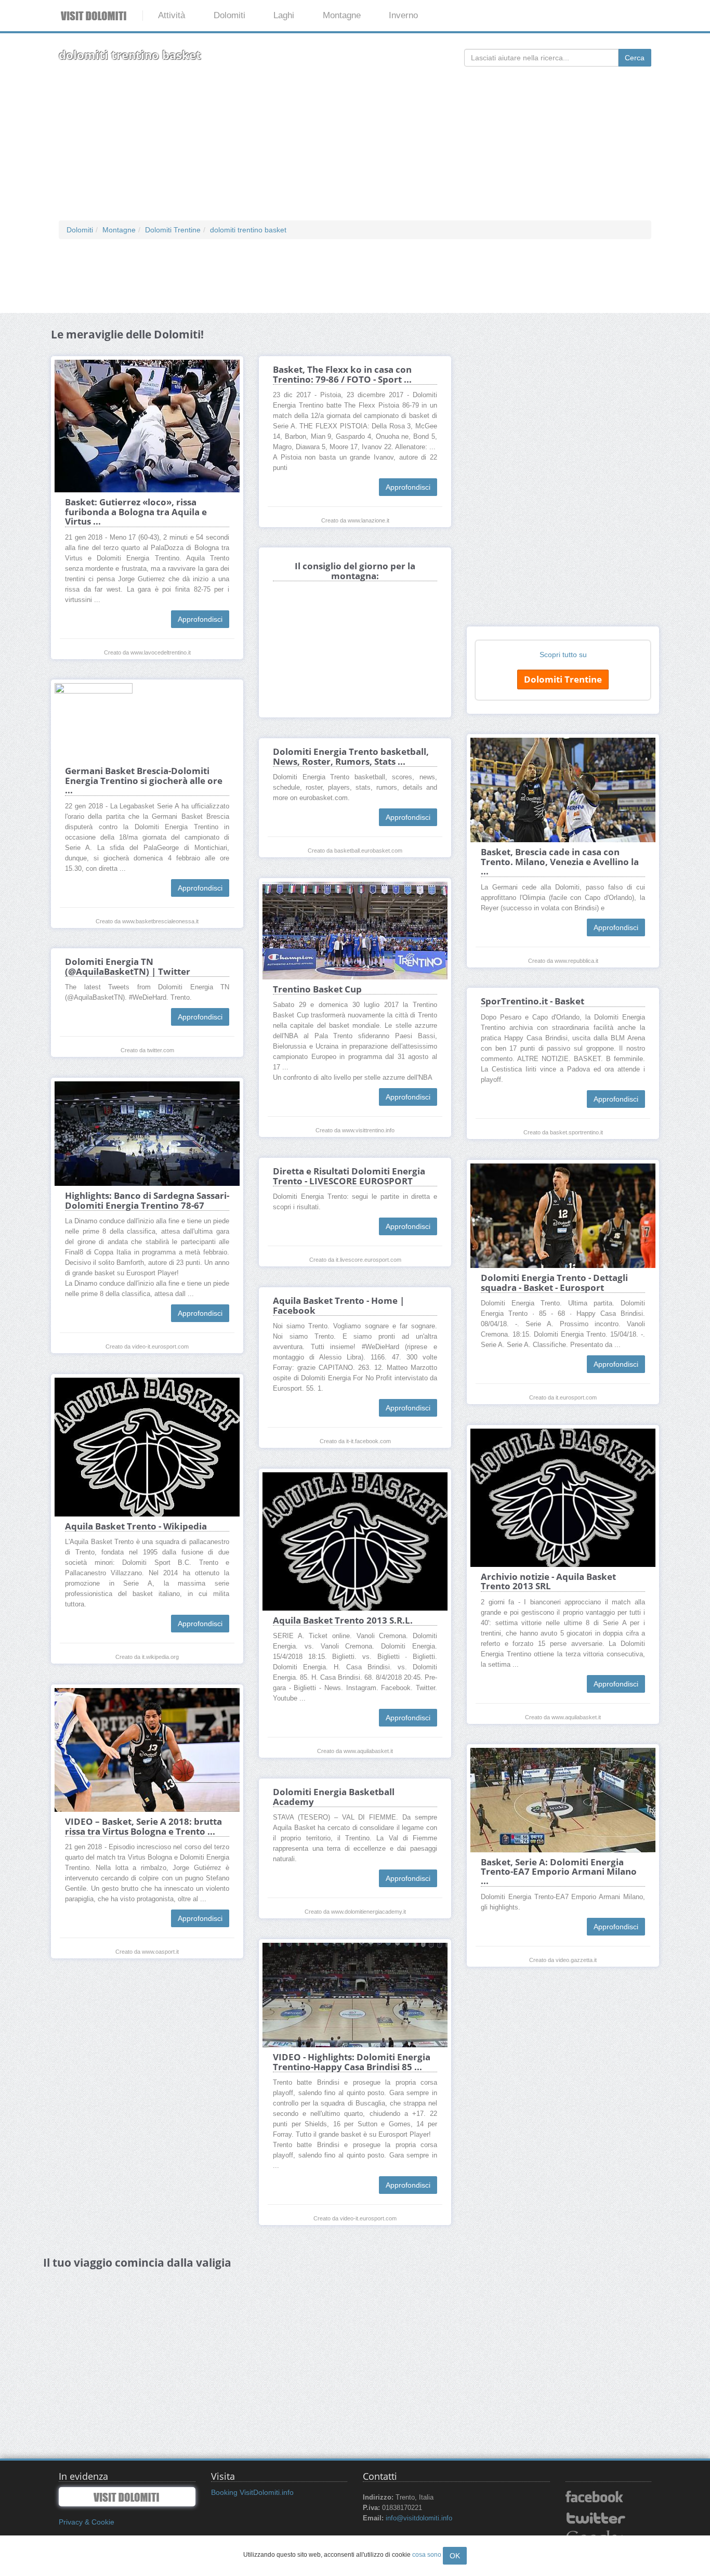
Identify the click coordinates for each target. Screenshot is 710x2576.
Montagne (342, 15)
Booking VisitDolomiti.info (252, 2492)
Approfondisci (200, 619)
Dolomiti (229, 15)
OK (455, 2556)
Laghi (284, 15)
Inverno (403, 15)
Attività (172, 15)
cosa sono (427, 2555)
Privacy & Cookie (87, 2522)
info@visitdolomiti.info (419, 2518)
